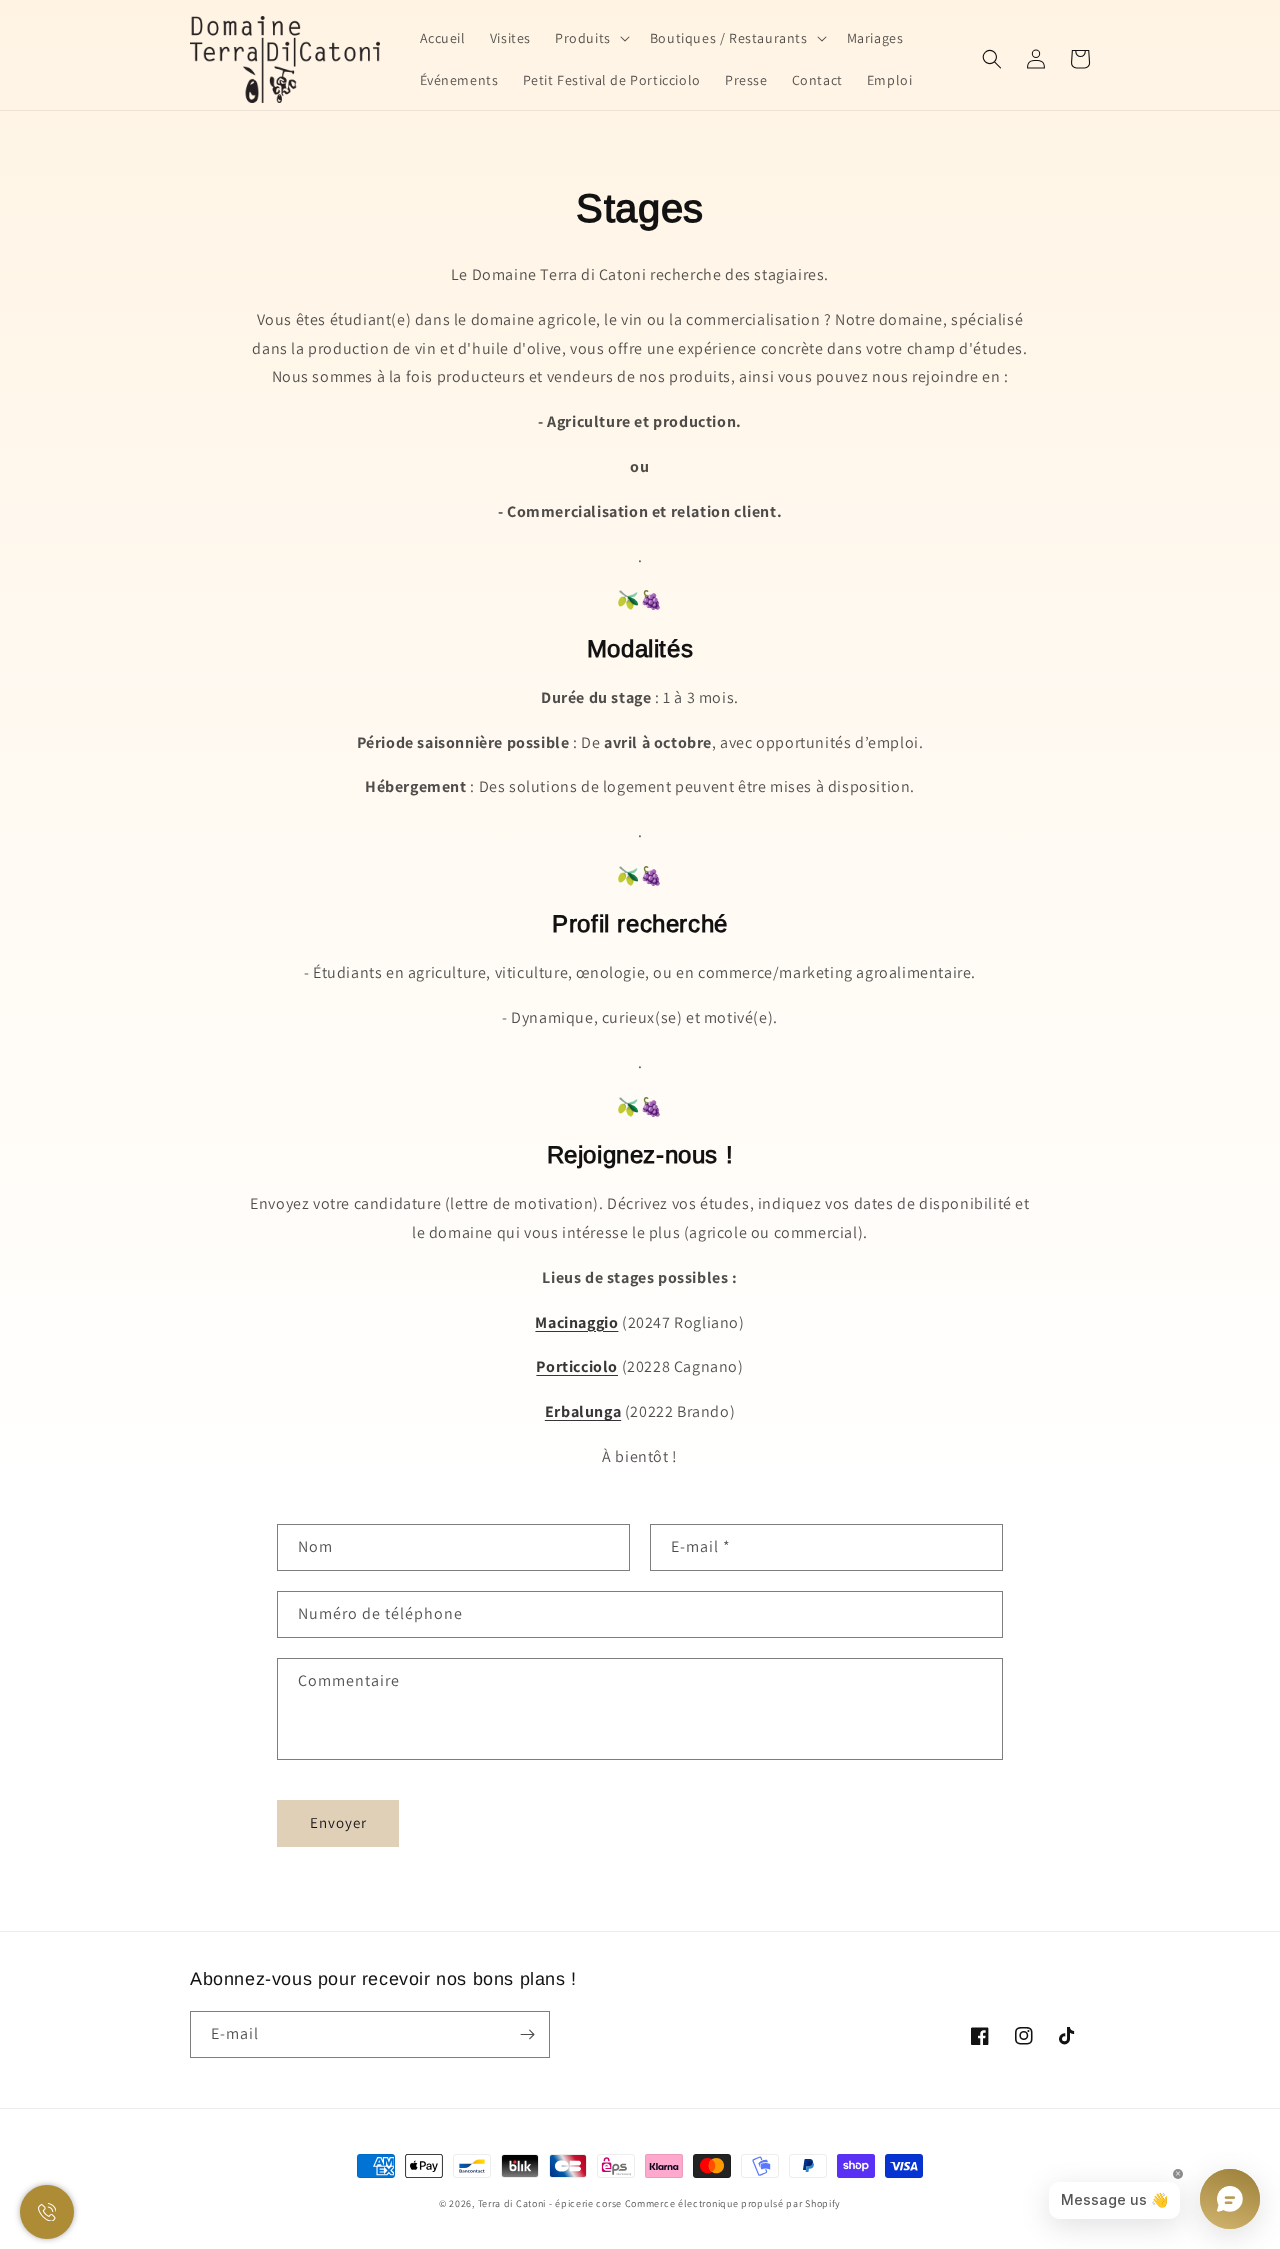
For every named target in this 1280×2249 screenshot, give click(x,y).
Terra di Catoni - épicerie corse (550, 2203)
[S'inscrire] (527, 2034)
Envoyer (338, 1822)
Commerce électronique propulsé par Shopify (733, 2203)
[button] (590, 38)
